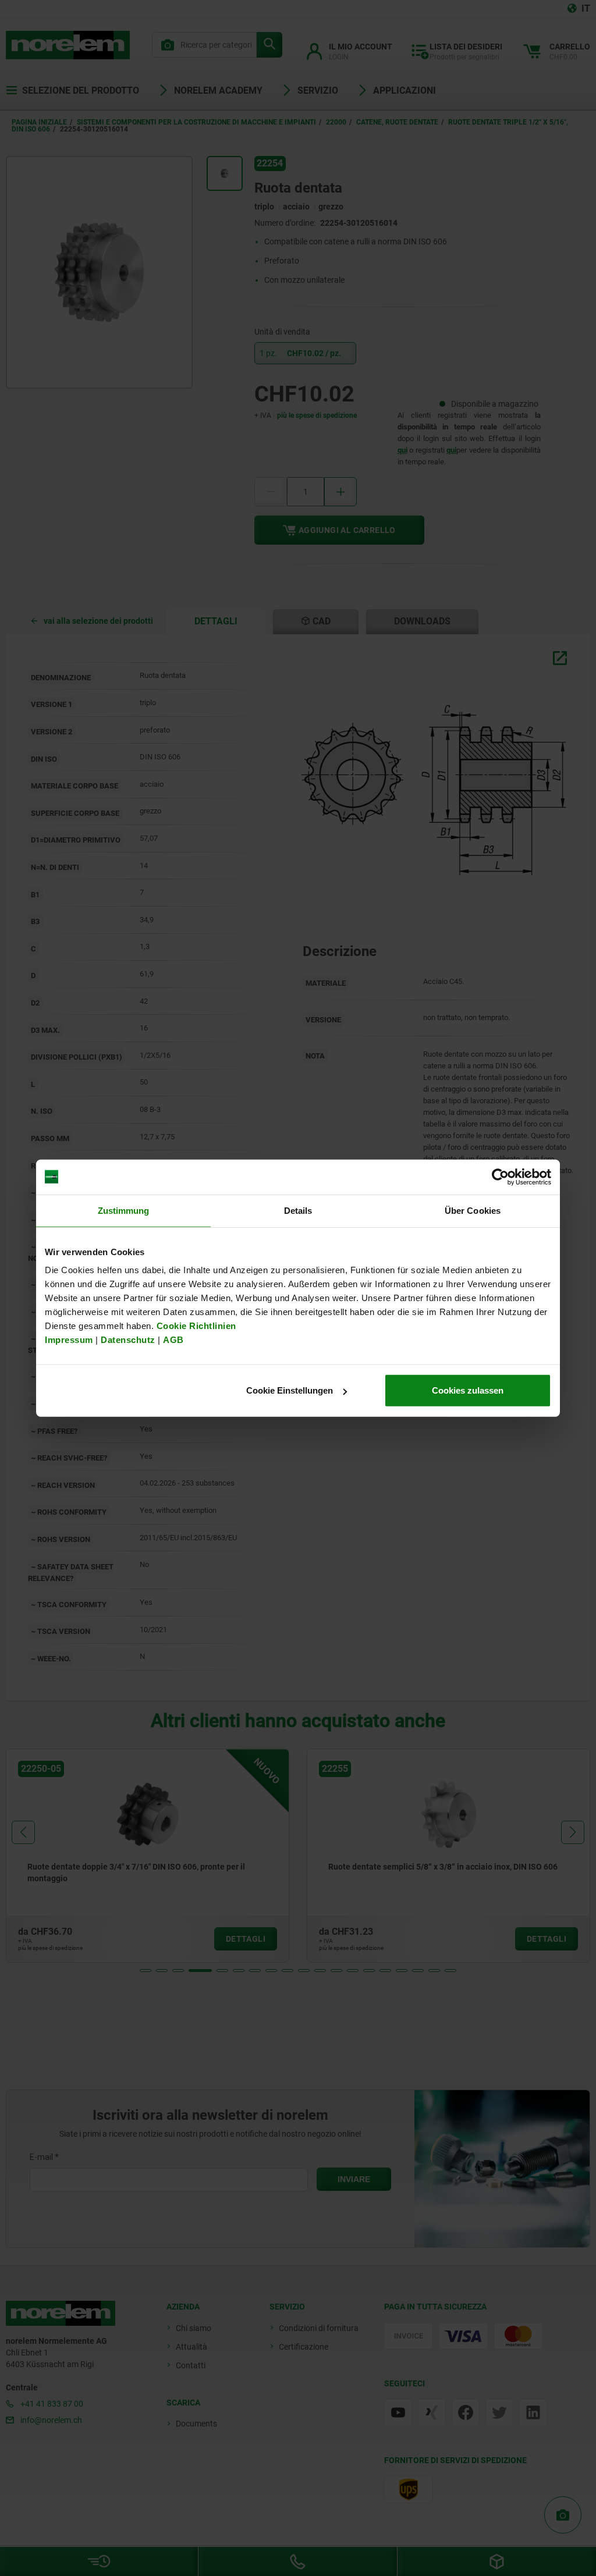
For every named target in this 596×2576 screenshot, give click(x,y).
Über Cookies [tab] (473, 1210)
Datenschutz (128, 1340)
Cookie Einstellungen (290, 1390)
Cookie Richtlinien (195, 1326)
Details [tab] (298, 1210)
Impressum (69, 1340)
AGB (173, 1340)
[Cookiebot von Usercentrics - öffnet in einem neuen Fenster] (500, 1177)
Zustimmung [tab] (124, 1210)
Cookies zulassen (468, 1390)
